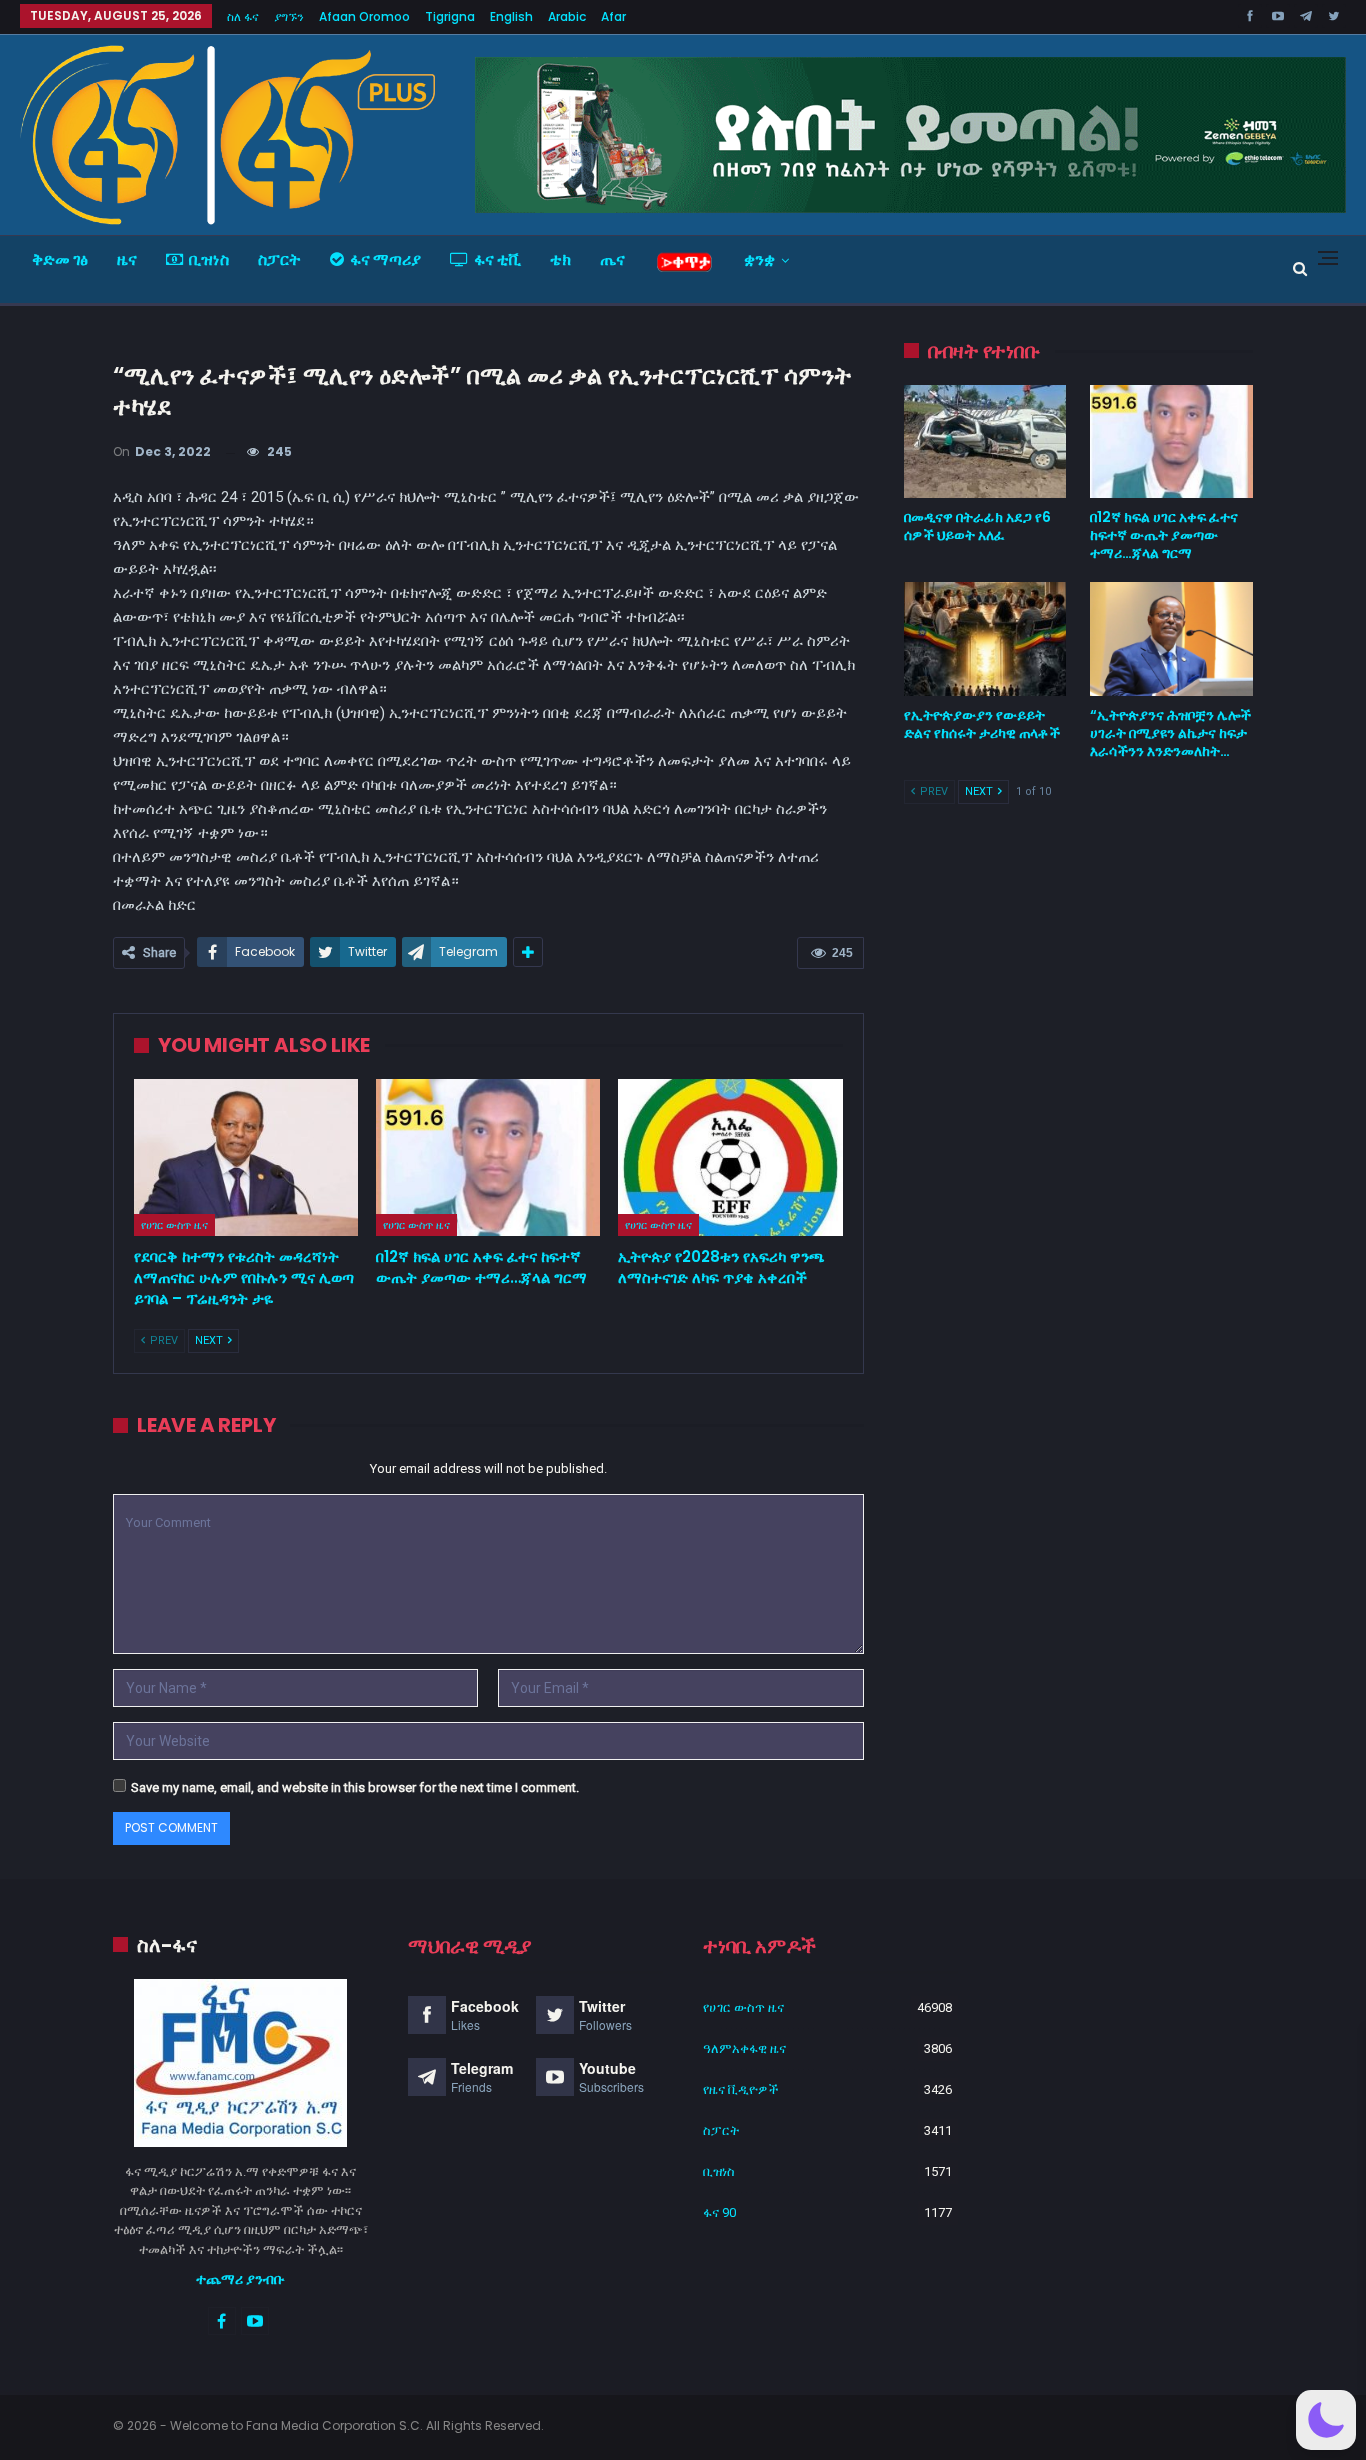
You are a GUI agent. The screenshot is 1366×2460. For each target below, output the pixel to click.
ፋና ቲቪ (497, 259)
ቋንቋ (759, 259)
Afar (613, 16)
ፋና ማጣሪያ (385, 259)
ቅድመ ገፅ (60, 259)
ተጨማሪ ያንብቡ (240, 2279)
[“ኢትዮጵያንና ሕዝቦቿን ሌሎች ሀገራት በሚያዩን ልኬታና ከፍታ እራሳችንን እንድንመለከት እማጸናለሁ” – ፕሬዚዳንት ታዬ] (1171, 639)
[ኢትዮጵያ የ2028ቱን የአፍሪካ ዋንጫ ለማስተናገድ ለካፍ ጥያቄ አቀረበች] (730, 1157)
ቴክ (560, 259)
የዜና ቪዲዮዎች (741, 2089)
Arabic (567, 16)
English (511, 16)
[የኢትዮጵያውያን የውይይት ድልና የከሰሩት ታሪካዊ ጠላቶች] (985, 639)
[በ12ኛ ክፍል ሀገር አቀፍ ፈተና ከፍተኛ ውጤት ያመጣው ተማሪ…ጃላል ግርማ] (488, 1157)
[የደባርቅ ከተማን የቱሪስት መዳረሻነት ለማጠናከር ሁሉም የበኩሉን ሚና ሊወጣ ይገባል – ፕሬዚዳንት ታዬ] (246, 1157)
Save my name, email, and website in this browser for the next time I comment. (355, 1787)
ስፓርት (279, 259)
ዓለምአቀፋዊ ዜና (744, 2048)
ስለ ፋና (243, 16)
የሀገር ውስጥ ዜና (174, 1225)
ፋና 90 (719, 2212)
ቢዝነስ (209, 259)
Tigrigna (450, 16)
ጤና (612, 259)
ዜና (127, 259)
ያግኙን (289, 16)
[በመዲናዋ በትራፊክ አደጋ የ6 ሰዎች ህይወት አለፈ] (985, 442)
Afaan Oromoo (364, 16)
